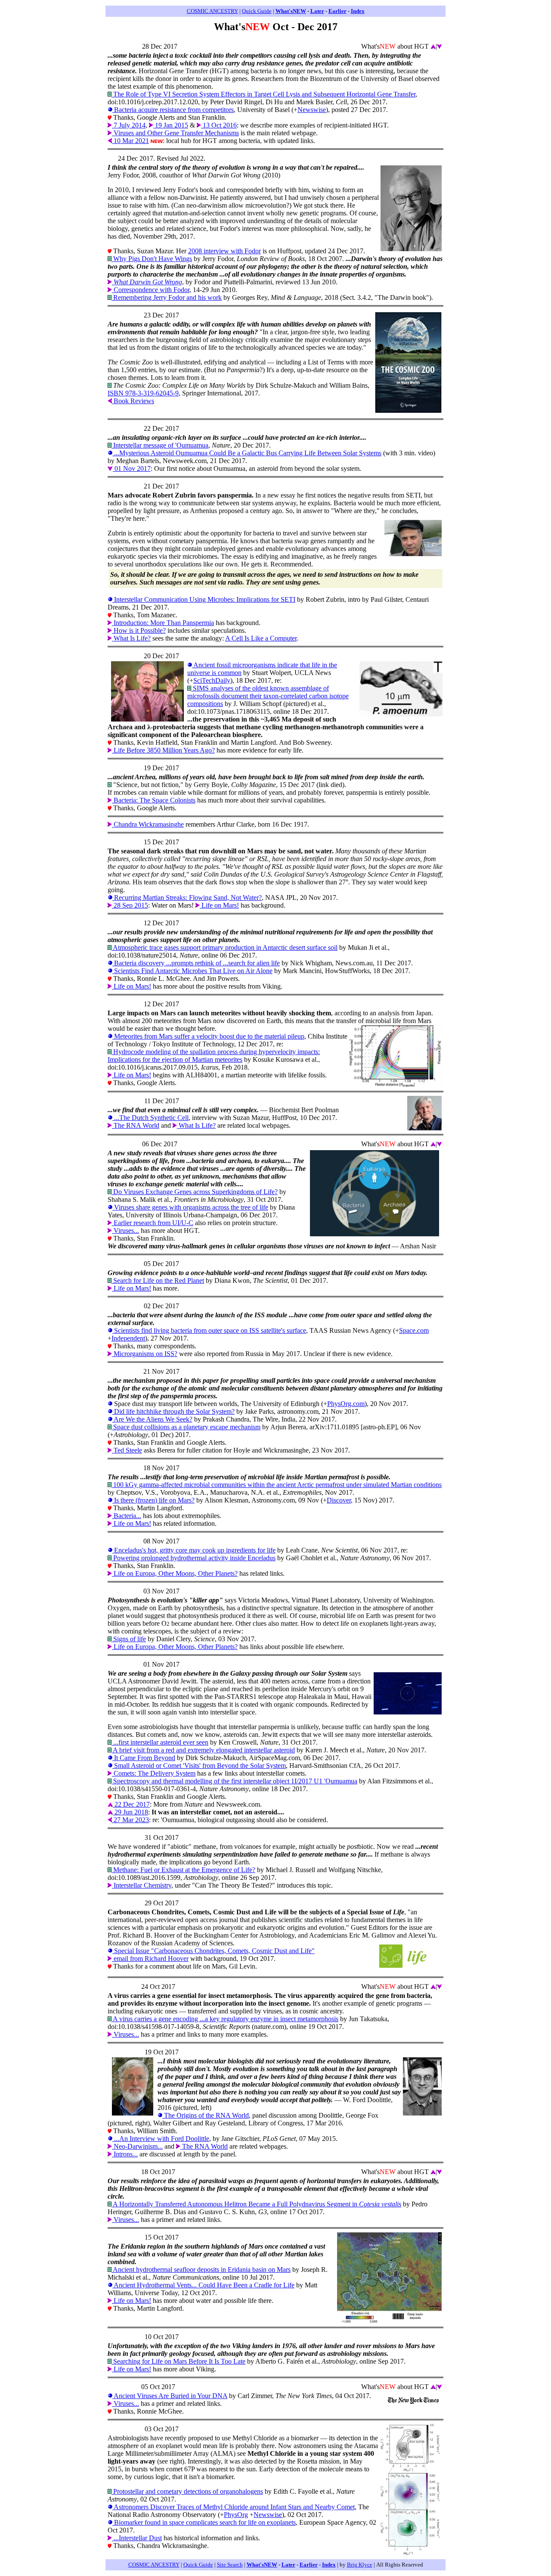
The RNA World (136, 1125)
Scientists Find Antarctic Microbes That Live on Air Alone (192, 971)
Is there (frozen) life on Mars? (153, 1500)
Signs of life (129, 1639)
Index (358, 11)
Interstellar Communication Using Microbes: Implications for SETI (204, 599)
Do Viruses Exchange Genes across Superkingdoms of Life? (195, 1192)
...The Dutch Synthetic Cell (150, 1118)
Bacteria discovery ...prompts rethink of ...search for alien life (196, 963)
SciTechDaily (212, 680)
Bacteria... (127, 1516)
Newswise (312, 110)
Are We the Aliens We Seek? (152, 1419)
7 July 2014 (129, 125)
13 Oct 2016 (219, 125)
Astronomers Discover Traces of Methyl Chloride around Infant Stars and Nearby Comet (234, 2507)
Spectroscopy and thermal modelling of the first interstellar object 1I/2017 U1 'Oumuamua (234, 1781)
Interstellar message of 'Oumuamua (160, 445)
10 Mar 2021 (130, 141)
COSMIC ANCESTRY (212, 11)
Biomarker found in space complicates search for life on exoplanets (204, 2522)
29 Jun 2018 (130, 1812)
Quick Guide (257, 11)
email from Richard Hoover (150, 1958)
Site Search (230, 2565)
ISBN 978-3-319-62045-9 (143, 393)
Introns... (125, 2154)
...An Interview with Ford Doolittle (161, 2139)
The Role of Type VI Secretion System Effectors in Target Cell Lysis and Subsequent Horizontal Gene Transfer (263, 94)
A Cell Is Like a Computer (261, 638)
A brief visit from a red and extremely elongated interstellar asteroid (203, 1750)
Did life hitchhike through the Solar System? (173, 1411)
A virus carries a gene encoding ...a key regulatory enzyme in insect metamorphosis (225, 2019)
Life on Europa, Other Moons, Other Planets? (175, 1573)
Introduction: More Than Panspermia (163, 623)
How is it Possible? (139, 630)
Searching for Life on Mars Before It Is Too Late (178, 2361)
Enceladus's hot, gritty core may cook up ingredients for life (194, 1550)
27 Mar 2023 (130, 1820)
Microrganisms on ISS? (145, 1354)
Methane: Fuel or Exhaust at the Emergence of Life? (183, 1870)
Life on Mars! (219, 905)
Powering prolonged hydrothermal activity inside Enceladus (193, 1558)
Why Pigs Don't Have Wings (152, 259)
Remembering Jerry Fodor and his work (167, 297)
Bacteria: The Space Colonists (154, 800)
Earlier (337, 11)
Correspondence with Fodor (151, 290)
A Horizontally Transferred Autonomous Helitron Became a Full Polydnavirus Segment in (256, 2204)
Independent (128, 1338)
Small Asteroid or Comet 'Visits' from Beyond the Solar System (199, 1766)
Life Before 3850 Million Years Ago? (163, 750)
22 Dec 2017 (131, 1804)
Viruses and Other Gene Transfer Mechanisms (175, 133)
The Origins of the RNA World (206, 2115)
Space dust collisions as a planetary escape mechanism (186, 1427)
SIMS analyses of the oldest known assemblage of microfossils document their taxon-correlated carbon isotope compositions (268, 696)
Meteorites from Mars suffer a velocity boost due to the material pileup (208, 1036)
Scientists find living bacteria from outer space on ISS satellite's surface (209, 1330)
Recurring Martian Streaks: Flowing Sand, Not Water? (187, 898)
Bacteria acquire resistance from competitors (173, 110)
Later (317, 11)
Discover (339, 1500)
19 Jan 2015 (171, 125)
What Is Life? (131, 638)
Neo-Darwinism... (137, 2146)
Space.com (414, 1330)
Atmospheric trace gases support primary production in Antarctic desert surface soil (224, 947)
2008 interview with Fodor (224, 251)
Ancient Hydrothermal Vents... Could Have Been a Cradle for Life (203, 2285)
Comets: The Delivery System (154, 1773)
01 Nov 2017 (132, 468)
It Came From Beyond (144, 1758)
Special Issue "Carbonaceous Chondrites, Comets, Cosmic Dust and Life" (214, 1951)
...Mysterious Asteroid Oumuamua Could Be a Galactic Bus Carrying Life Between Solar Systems (247, 453)
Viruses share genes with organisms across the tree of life (190, 1207)
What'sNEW (291, 11)
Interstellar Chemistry (142, 1885)
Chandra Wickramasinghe (148, 824)
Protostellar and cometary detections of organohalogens (187, 2491)
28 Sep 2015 (130, 905)
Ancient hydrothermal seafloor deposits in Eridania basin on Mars (201, 2270)
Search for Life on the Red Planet (158, 1280)
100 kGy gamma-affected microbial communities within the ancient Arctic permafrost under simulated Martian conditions (277, 1485)
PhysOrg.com (346, 1404)
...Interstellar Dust (137, 2538)
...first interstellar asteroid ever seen (160, 1742)
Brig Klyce (360, 2565)
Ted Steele (127, 1450)
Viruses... (125, 1230)
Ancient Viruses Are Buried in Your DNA (170, 2396)
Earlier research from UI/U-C (153, 1223)
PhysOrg (236, 2515)
